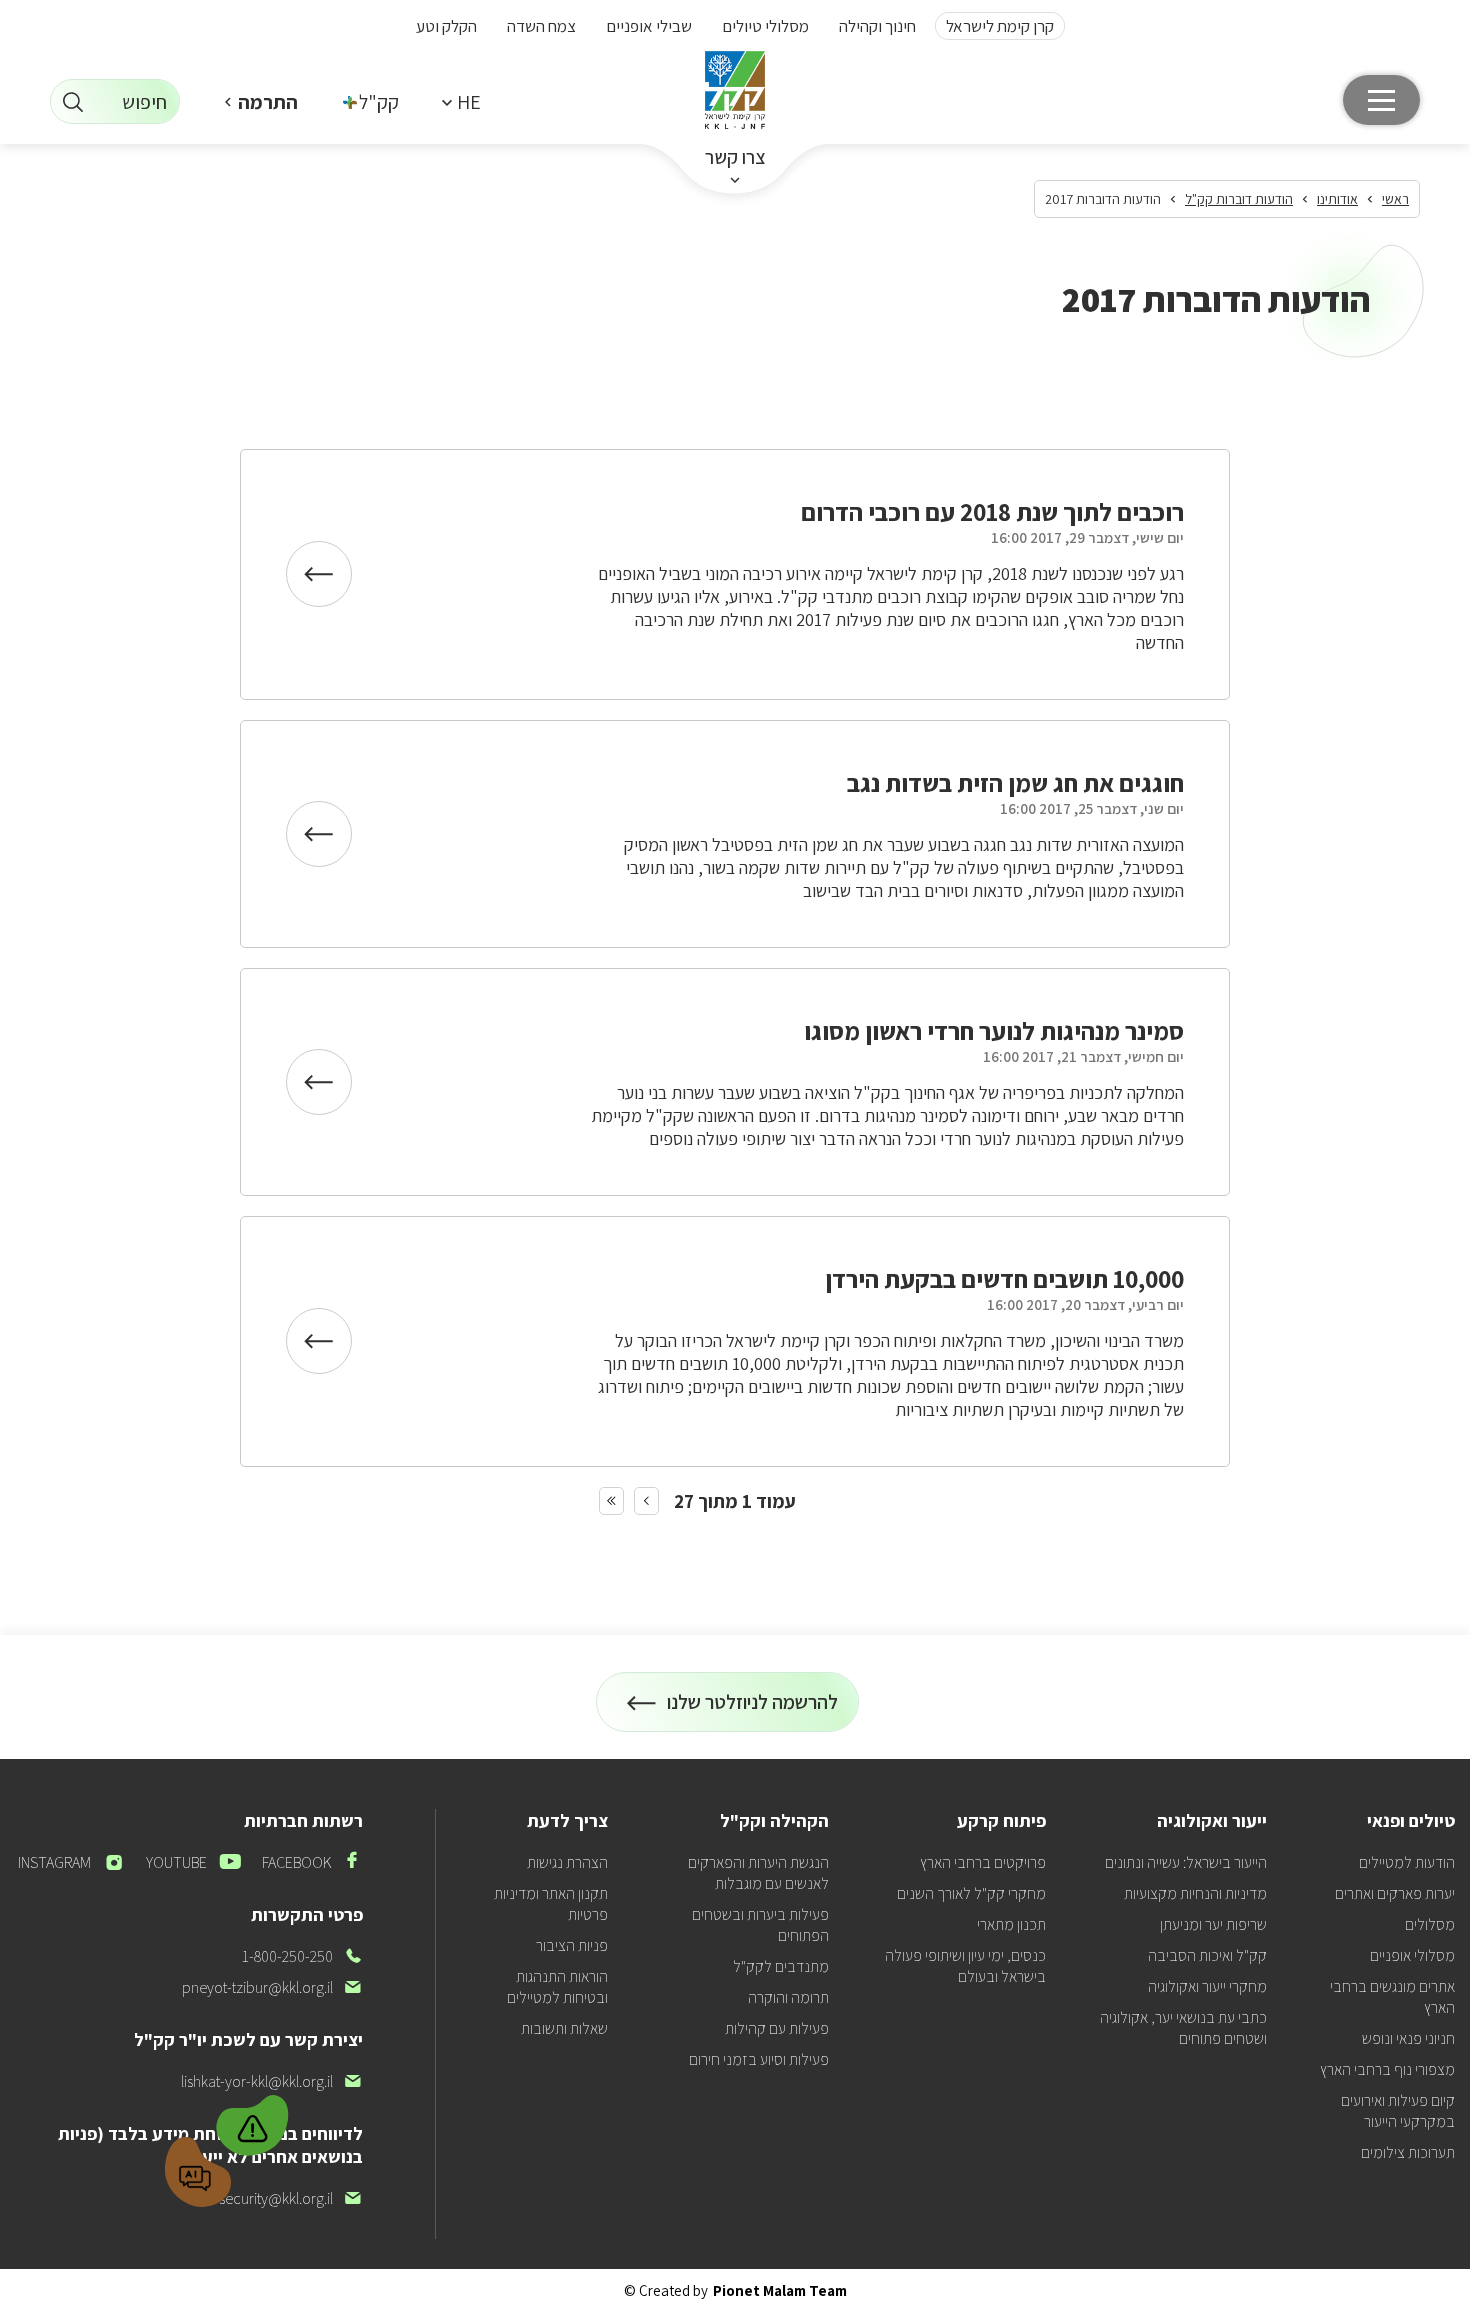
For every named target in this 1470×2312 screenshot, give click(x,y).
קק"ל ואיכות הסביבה (1207, 1955)
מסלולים (1430, 1924)
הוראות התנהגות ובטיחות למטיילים (557, 1987)
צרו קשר (735, 157)
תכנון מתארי (1011, 1924)
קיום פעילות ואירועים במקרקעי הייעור (1398, 2111)
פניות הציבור (572, 1945)
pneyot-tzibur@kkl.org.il (272, 1987)
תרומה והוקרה (788, 1997)
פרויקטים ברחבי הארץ (983, 1862)
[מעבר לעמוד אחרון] (611, 1501)
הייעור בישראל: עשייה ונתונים (1186, 1862)
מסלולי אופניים (1412, 1955)
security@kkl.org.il (291, 2198)
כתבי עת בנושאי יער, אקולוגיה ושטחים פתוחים (1183, 2028)
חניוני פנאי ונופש (1408, 2038)
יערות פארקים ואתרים (1395, 1893)
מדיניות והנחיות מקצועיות (1195, 1893)
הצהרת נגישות (567, 1862)
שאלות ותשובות (564, 2028)
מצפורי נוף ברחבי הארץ (1387, 2069)
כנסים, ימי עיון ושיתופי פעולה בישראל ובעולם (965, 1966)
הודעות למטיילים (1407, 1862)
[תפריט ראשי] (1381, 100)
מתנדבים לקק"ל (781, 1966)
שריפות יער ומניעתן (1213, 1924)
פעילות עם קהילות (777, 2028)
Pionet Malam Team (780, 2290)
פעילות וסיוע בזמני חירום (759, 2059)
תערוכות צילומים (1408, 2152)
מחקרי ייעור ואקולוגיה (1207, 1986)
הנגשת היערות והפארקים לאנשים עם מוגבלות (758, 1873)
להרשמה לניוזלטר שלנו (753, 1710)
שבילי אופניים (649, 26)
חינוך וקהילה (877, 26)
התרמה (268, 102)
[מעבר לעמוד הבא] (646, 1501)
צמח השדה (541, 26)
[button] (461, 101)
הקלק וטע (446, 26)
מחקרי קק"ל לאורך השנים (971, 1893)
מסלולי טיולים (765, 26)
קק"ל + (372, 102)
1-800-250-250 (302, 1956)
